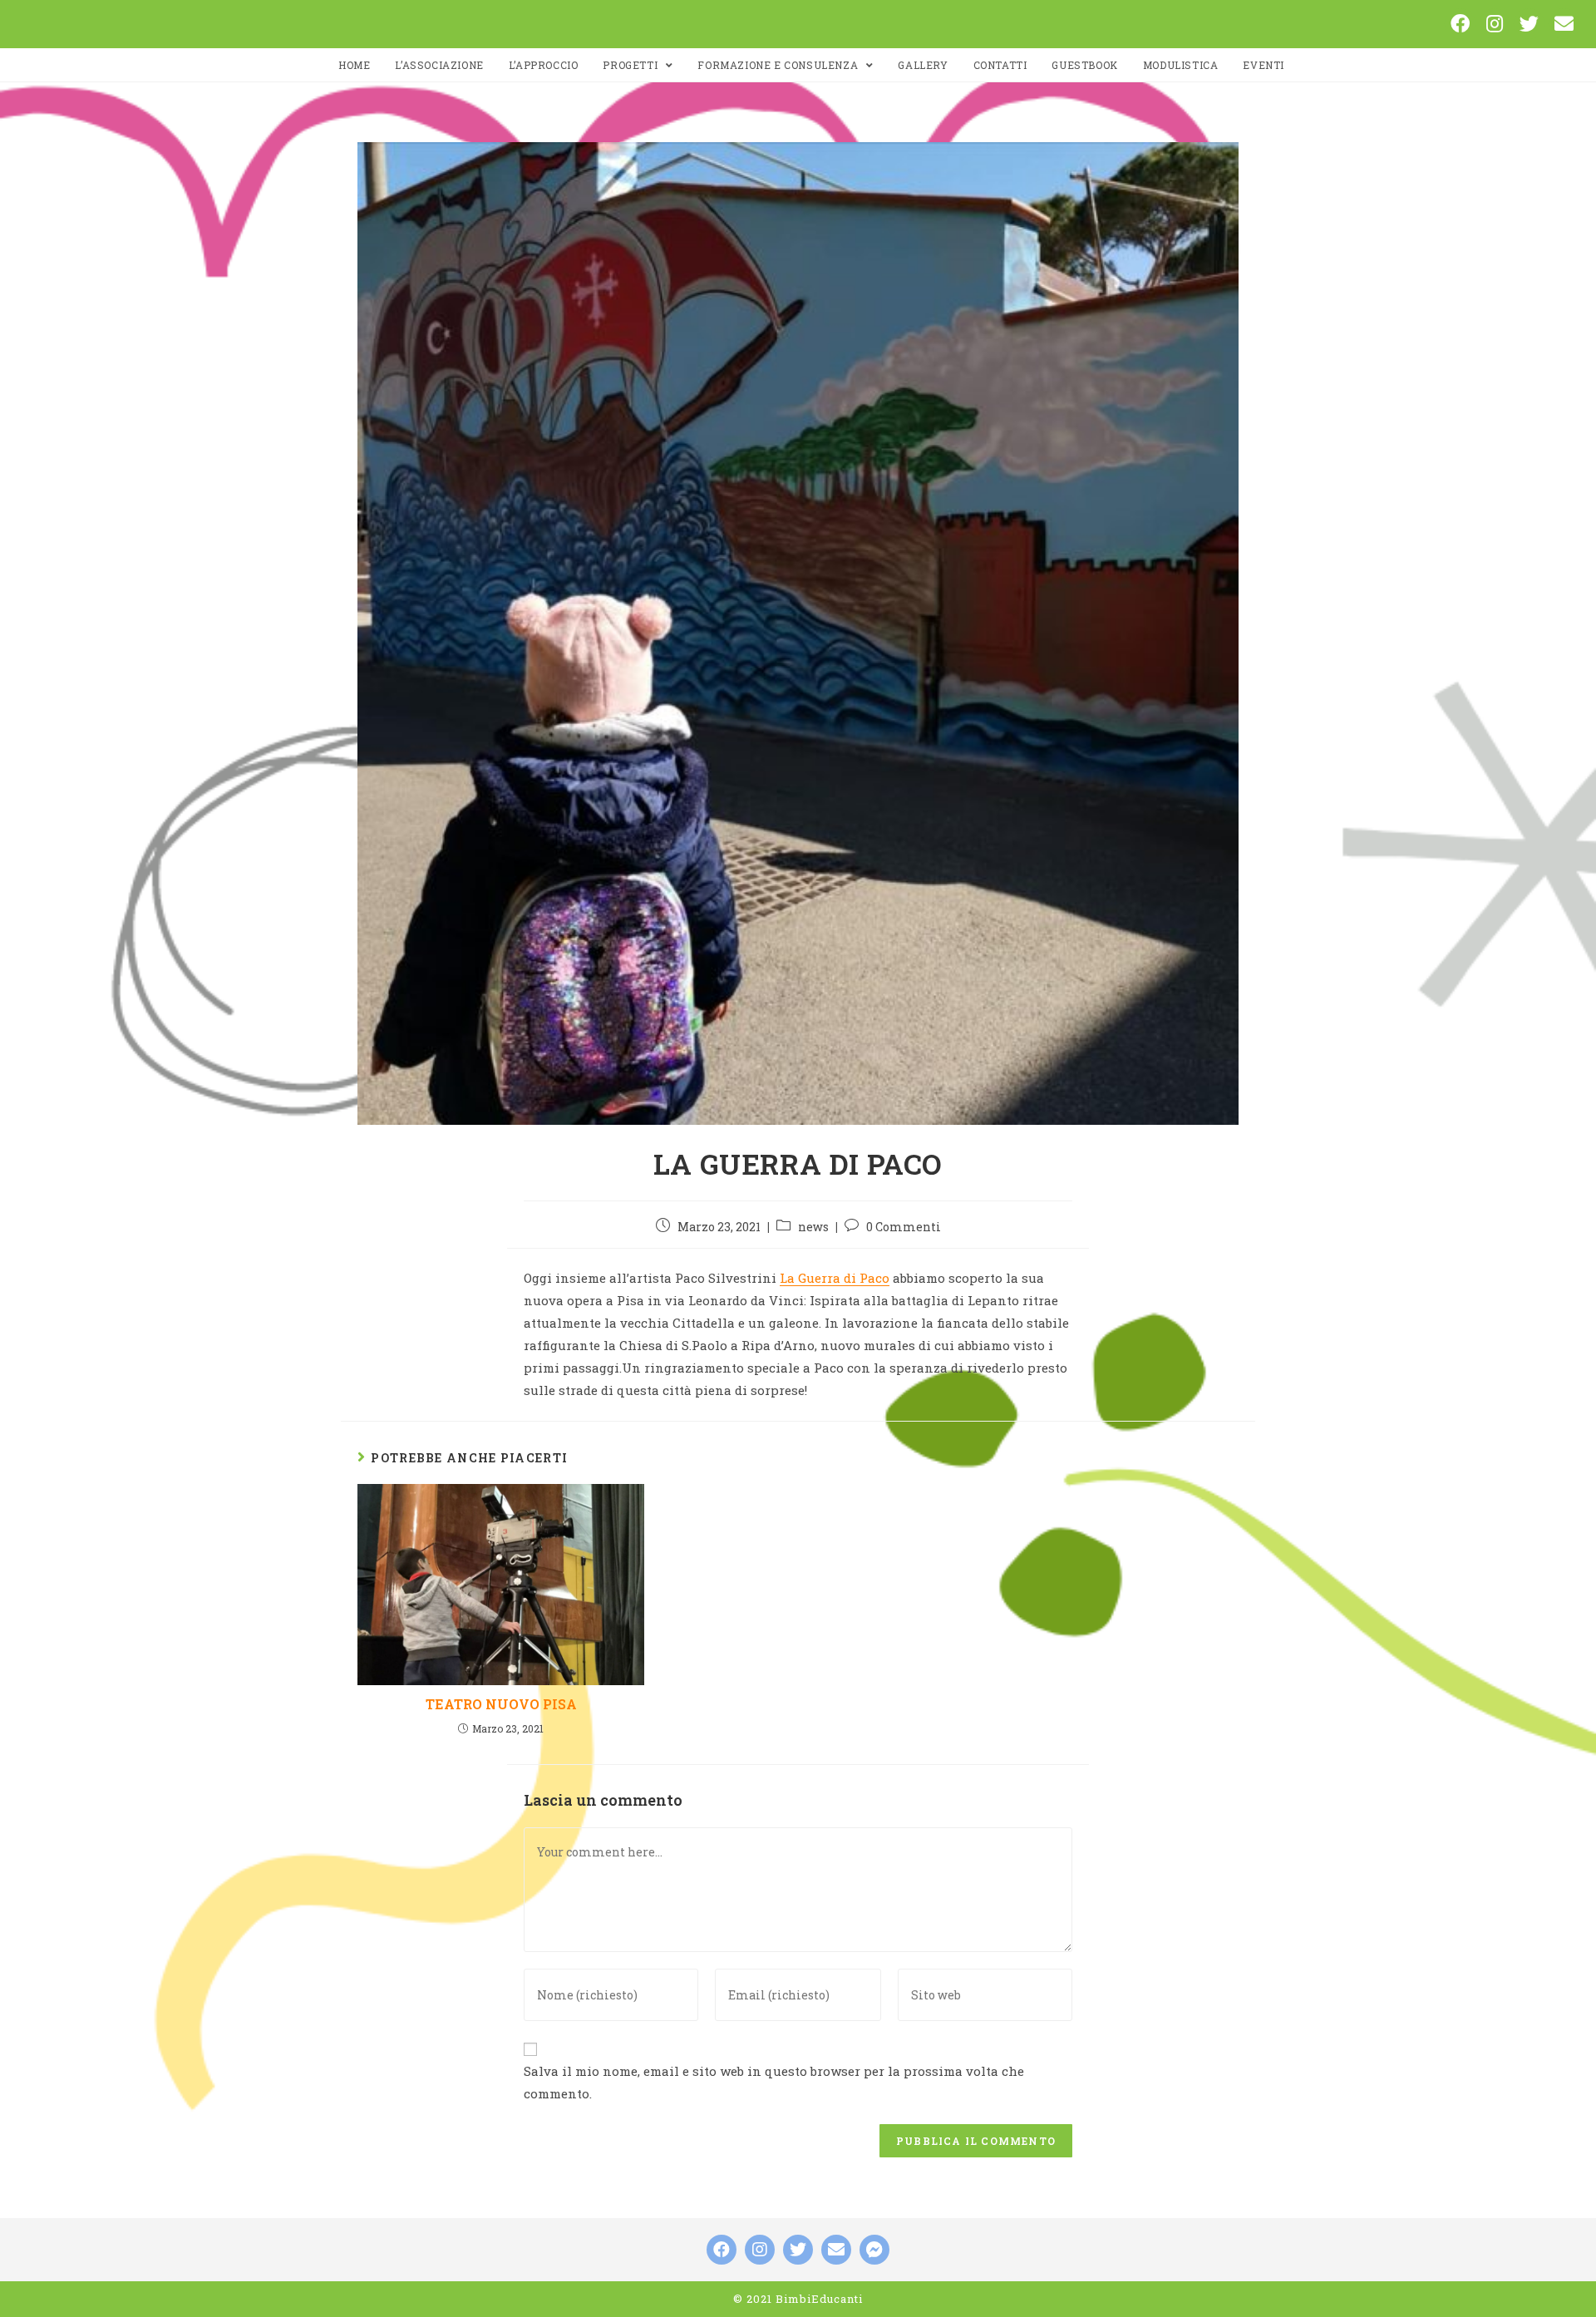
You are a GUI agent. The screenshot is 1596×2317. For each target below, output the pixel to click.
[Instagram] (1495, 24)
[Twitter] (1529, 24)
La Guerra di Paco (835, 1278)
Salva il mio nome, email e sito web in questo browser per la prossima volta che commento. (774, 2082)
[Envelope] (1564, 24)
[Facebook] (1460, 24)
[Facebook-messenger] (874, 2250)
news (813, 1227)
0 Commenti (904, 1227)
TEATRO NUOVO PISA (501, 1704)
